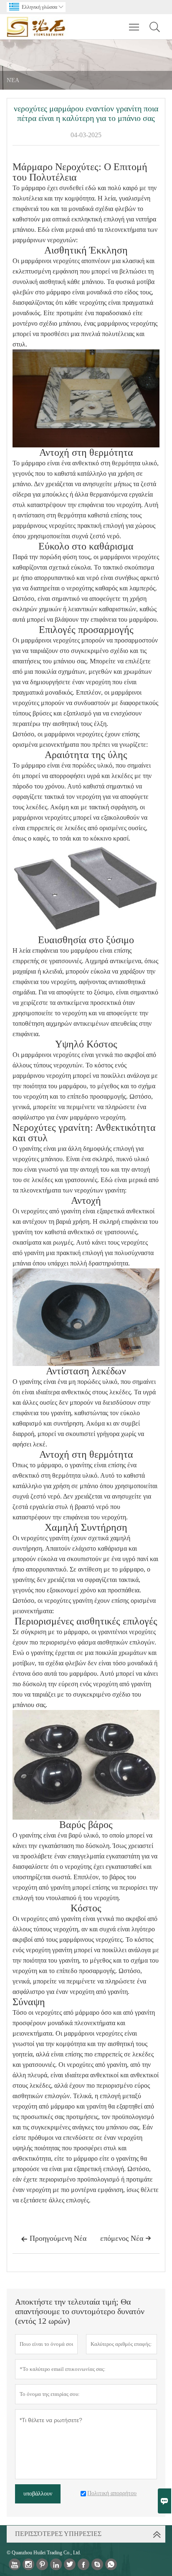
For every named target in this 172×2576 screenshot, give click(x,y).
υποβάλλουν (38, 2494)
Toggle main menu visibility (134, 27)
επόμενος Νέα (126, 2238)
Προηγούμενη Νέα (54, 2238)
